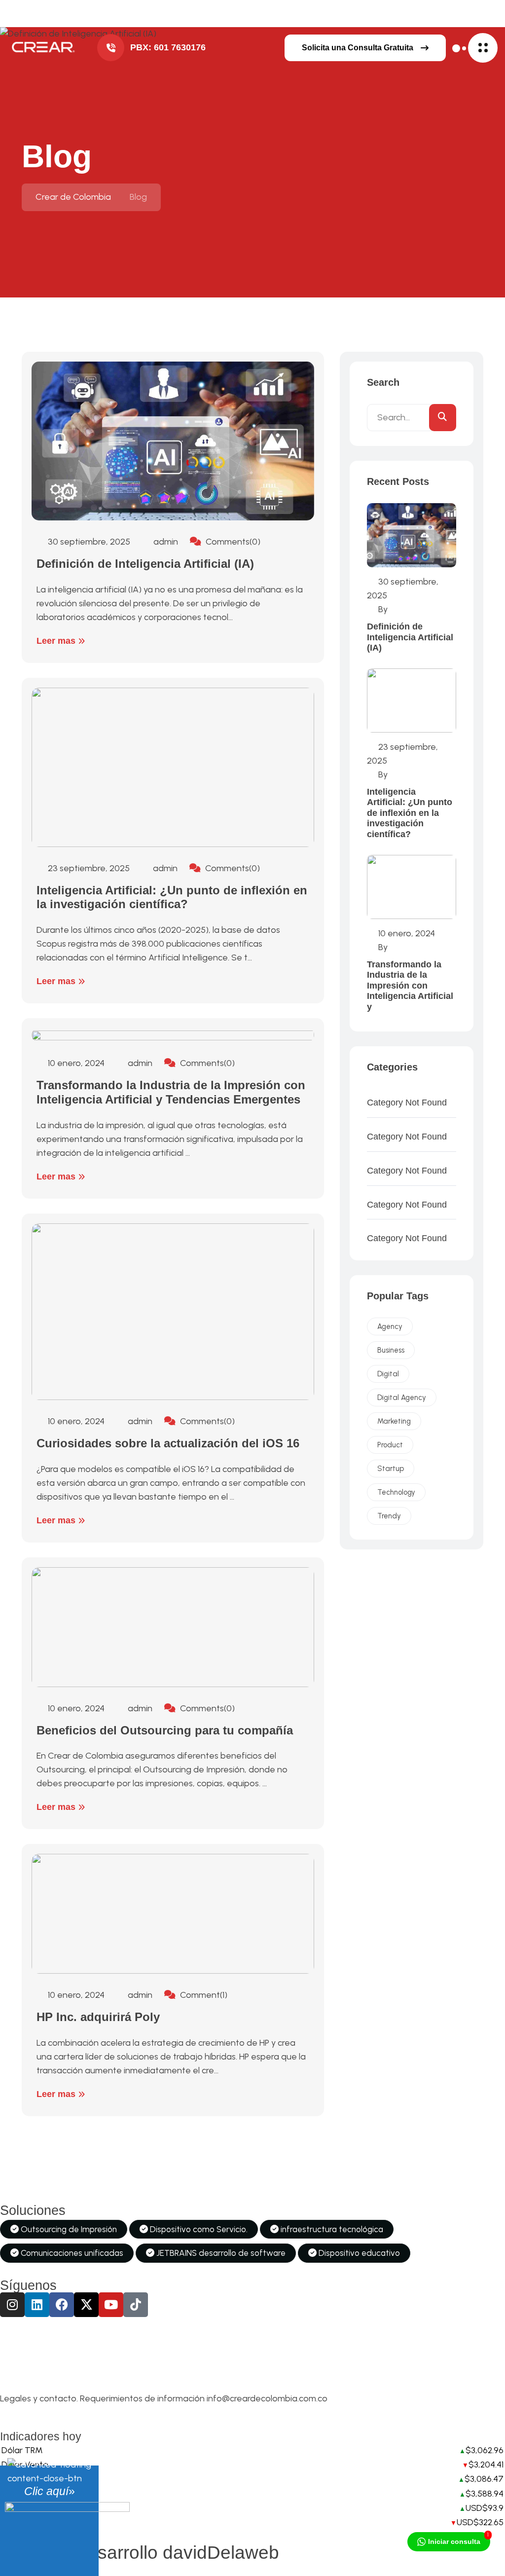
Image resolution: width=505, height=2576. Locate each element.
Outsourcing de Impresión (68, 2229)
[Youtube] (111, 2305)
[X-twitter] (86, 2305)
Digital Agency (402, 1398)
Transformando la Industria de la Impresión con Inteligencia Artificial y (410, 986)
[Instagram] (12, 2305)
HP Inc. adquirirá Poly (98, 2017)
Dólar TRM (22, 2450)
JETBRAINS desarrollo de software (220, 2253)
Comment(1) (203, 1995)
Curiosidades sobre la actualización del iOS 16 (168, 1443)
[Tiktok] (136, 2305)
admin (165, 542)
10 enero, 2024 (75, 1063)
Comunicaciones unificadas (71, 2253)
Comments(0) (232, 542)
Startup (391, 1469)
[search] (443, 418)
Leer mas (57, 641)
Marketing (394, 1421)
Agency (390, 1326)
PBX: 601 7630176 (168, 47)
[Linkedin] (37, 2305)
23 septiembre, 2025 (88, 868)
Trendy (389, 1516)
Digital (388, 1374)
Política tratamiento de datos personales (90, 2409)
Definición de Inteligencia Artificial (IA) (145, 564)
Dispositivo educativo (358, 2253)
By (382, 609)
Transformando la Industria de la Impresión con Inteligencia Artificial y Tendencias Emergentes (171, 1092)
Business (391, 1350)
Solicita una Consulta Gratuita (358, 48)
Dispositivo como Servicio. (198, 2229)
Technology (396, 1492)
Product (390, 1445)
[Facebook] (62, 2305)
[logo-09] (42, 48)
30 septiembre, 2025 (88, 542)
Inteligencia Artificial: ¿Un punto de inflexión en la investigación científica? (172, 897)
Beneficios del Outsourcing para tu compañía (165, 1730)
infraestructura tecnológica (331, 2229)
